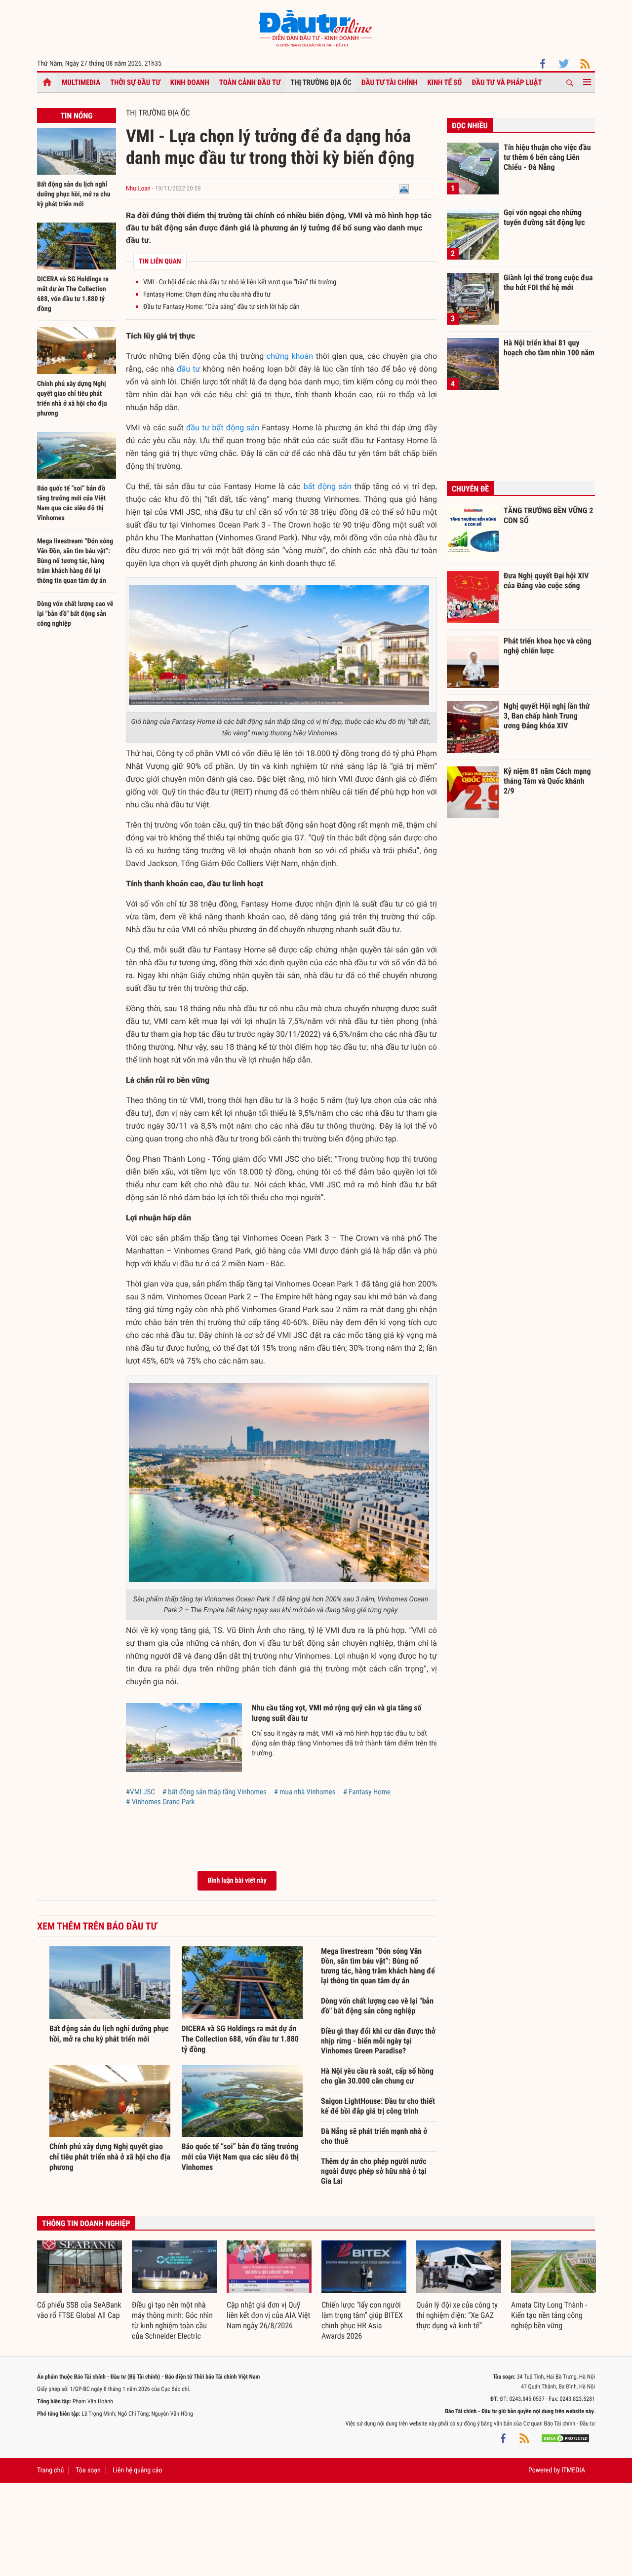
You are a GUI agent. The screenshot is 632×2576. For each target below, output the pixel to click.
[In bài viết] (404, 189)
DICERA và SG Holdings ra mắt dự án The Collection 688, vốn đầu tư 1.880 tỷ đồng (240, 2039)
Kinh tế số (445, 82)
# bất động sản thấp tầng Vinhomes (215, 1792)
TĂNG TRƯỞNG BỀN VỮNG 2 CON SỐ (548, 515)
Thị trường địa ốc (321, 82)
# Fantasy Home (367, 1792)
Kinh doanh (190, 82)
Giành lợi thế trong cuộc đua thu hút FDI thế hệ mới (548, 283)
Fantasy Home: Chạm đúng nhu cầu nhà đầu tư (207, 295)
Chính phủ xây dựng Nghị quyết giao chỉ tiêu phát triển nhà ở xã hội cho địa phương (110, 2157)
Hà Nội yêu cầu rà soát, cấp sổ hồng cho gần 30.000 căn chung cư (377, 2076)
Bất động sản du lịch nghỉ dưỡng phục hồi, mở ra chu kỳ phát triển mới (74, 194)
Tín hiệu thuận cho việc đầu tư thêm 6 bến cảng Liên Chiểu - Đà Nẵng (547, 157)
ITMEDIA (573, 2470)
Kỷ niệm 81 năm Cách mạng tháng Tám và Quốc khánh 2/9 (547, 781)
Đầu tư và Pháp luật (507, 82)
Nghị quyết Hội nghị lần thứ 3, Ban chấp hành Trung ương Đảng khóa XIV (547, 716)
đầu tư (189, 369)
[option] (79, 2280)
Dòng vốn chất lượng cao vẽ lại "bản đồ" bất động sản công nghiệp (75, 614)
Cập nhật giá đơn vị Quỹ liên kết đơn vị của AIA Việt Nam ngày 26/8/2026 (268, 2315)
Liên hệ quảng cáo (138, 2470)
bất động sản (327, 486)
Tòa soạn (88, 2470)
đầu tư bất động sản (223, 428)
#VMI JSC (140, 1792)
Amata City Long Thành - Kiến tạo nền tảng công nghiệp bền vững (549, 2315)
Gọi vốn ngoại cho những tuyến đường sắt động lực (544, 217)
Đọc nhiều (470, 126)
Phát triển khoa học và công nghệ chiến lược (548, 646)
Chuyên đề (470, 489)
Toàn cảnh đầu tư (250, 82)
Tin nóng (76, 116)
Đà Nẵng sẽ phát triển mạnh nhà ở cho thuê (374, 2136)
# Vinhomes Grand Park (160, 1802)
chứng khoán (290, 356)
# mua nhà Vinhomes (305, 1792)
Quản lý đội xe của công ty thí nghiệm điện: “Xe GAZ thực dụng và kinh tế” (457, 2315)
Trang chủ (50, 2470)
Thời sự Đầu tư (135, 82)
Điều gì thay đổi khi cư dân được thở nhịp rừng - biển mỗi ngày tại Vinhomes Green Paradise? (378, 2041)
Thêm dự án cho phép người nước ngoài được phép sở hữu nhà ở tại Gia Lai (374, 2171)
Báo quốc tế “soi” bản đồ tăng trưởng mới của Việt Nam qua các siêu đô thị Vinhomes (240, 2157)
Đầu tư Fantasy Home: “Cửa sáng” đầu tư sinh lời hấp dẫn (221, 307)
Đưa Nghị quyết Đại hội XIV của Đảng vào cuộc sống (546, 581)
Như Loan (138, 189)
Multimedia (81, 82)
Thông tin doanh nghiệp (86, 2223)
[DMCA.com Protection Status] (565, 2438)
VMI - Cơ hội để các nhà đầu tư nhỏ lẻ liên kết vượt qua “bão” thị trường (240, 282)
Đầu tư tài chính (390, 82)
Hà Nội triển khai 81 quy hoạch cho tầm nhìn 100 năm (549, 348)
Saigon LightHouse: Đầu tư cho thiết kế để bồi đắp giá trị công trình (378, 2106)
